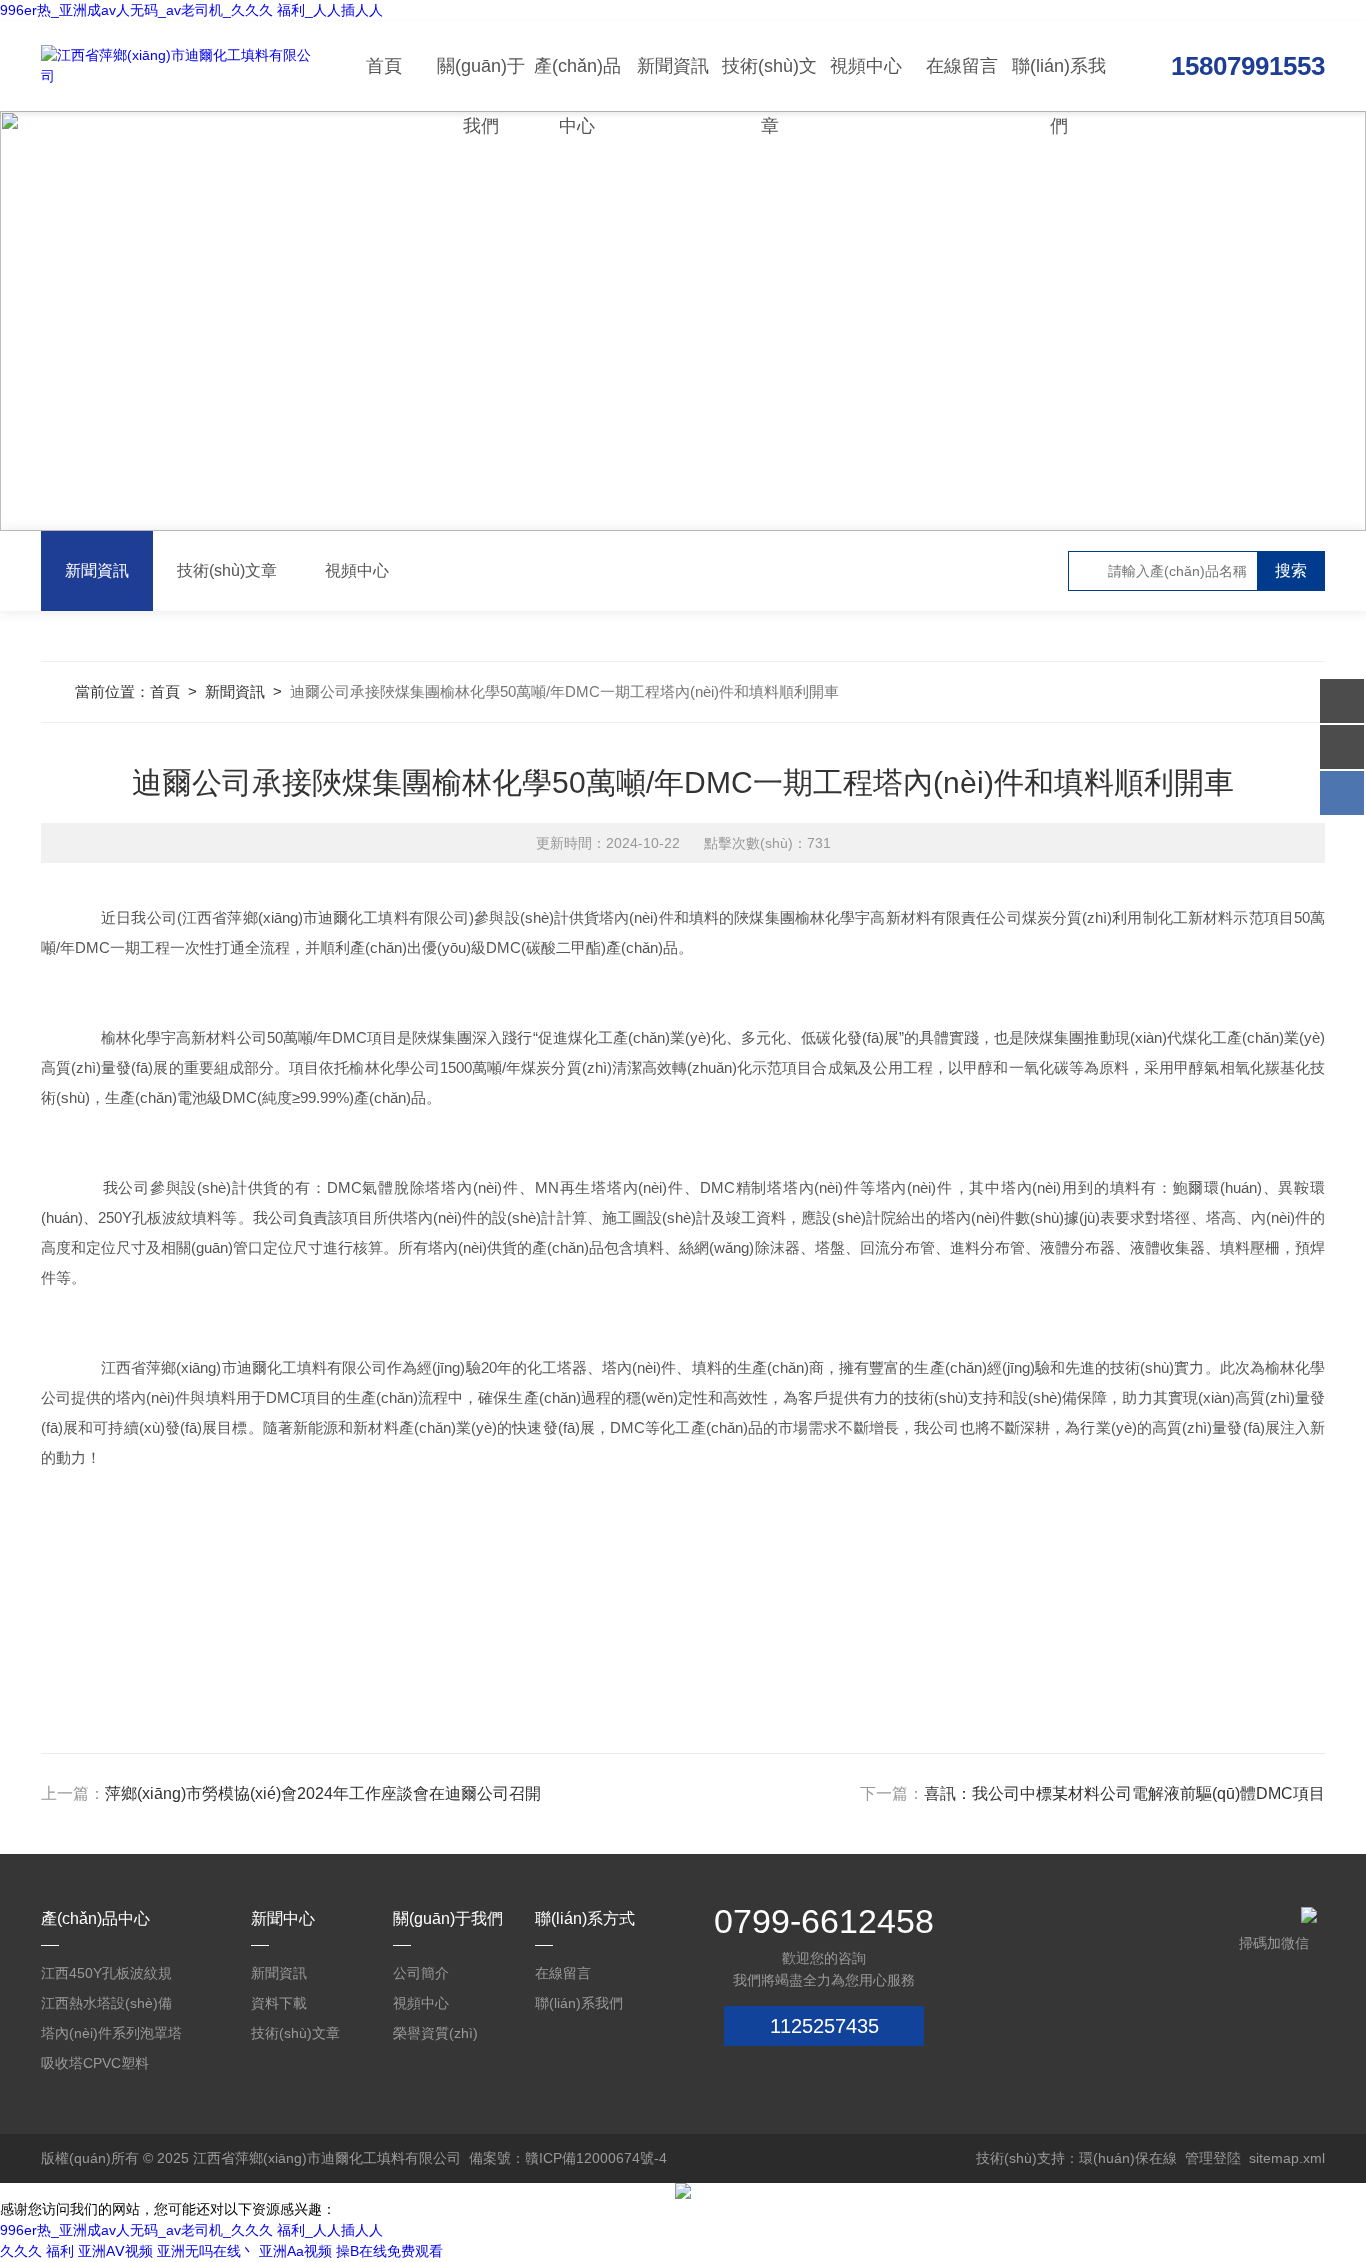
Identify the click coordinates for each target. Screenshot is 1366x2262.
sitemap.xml (1287, 2158)
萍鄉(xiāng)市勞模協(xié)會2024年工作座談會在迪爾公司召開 (323, 1793)
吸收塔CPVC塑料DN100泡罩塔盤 (95, 2066)
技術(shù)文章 (769, 83)
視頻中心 (866, 66)
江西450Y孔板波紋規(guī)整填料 (106, 1976)
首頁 (384, 66)
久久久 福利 (37, 2251)
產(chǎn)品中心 (577, 83)
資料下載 (279, 2003)
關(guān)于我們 (481, 83)
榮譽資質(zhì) (435, 2033)
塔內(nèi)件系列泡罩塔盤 (111, 2036)
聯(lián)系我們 (1059, 83)
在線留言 (962, 66)
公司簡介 (421, 1973)
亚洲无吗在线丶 (206, 2251)
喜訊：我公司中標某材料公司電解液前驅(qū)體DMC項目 (1124, 1793)
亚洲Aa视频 (295, 2251)
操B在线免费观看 (389, 2251)
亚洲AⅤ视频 (115, 2251)
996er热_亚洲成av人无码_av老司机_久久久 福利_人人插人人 (191, 10)
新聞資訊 (673, 66)
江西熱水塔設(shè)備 (106, 2003)
